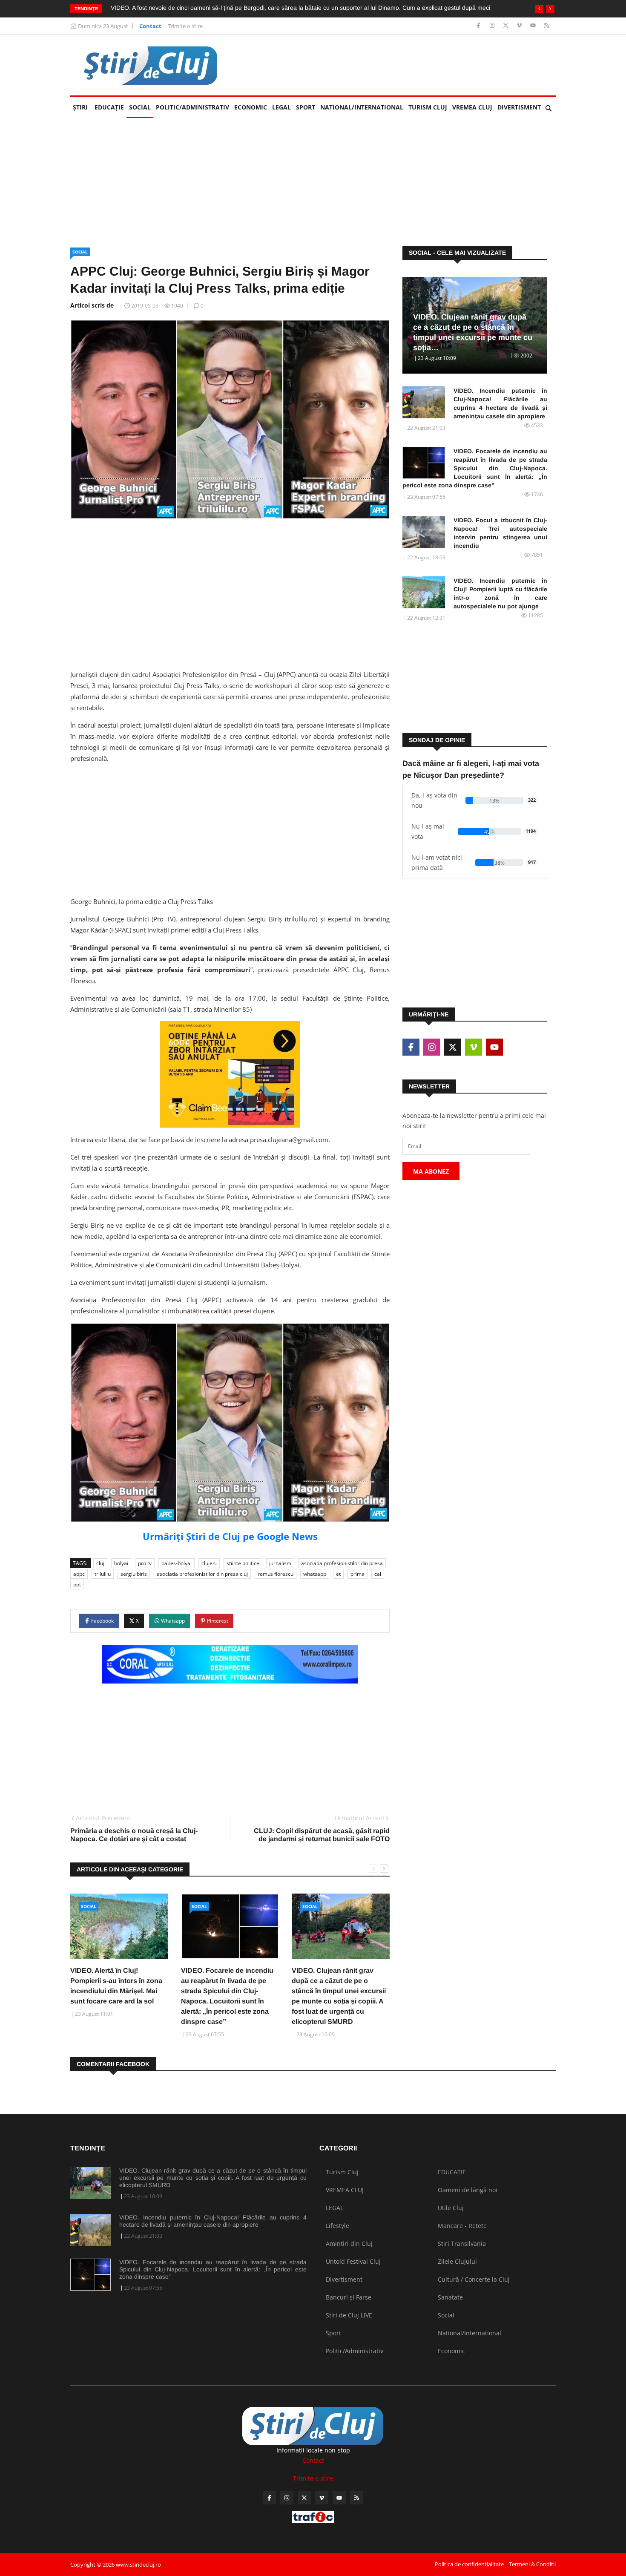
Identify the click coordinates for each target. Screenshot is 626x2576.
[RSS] (547, 26)
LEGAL (281, 107)
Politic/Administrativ (192, 107)
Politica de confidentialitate (469, 2564)
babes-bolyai (177, 1563)
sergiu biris (134, 1574)
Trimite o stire (185, 26)
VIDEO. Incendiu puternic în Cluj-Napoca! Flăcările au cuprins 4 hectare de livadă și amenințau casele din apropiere (500, 403)
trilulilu (103, 1574)
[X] (507, 26)
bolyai (121, 1563)
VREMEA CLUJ (472, 107)
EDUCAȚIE (111, 107)
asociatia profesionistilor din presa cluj (202, 1574)
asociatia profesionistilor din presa (342, 1563)
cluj (100, 1563)
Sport (306, 107)
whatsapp (315, 1574)
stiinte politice (243, 1563)
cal (378, 1574)
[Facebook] (479, 26)
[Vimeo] (520, 26)
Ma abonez (431, 1171)
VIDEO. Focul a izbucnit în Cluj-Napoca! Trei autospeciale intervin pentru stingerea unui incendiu (500, 533)
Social (140, 107)
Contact (150, 26)
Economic (251, 107)
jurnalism (280, 1563)
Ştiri (80, 107)
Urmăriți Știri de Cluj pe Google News (230, 1536)
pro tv (145, 1563)
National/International (362, 107)
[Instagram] (493, 26)
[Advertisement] (401, 65)
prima (358, 1574)
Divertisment (519, 107)
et (338, 1574)
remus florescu (276, 1574)
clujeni (209, 1563)
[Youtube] (534, 26)
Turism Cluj (428, 107)
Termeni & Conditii (532, 2564)
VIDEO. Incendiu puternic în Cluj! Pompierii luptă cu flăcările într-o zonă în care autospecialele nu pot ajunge (500, 593)
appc (79, 1574)
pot (77, 1584)
